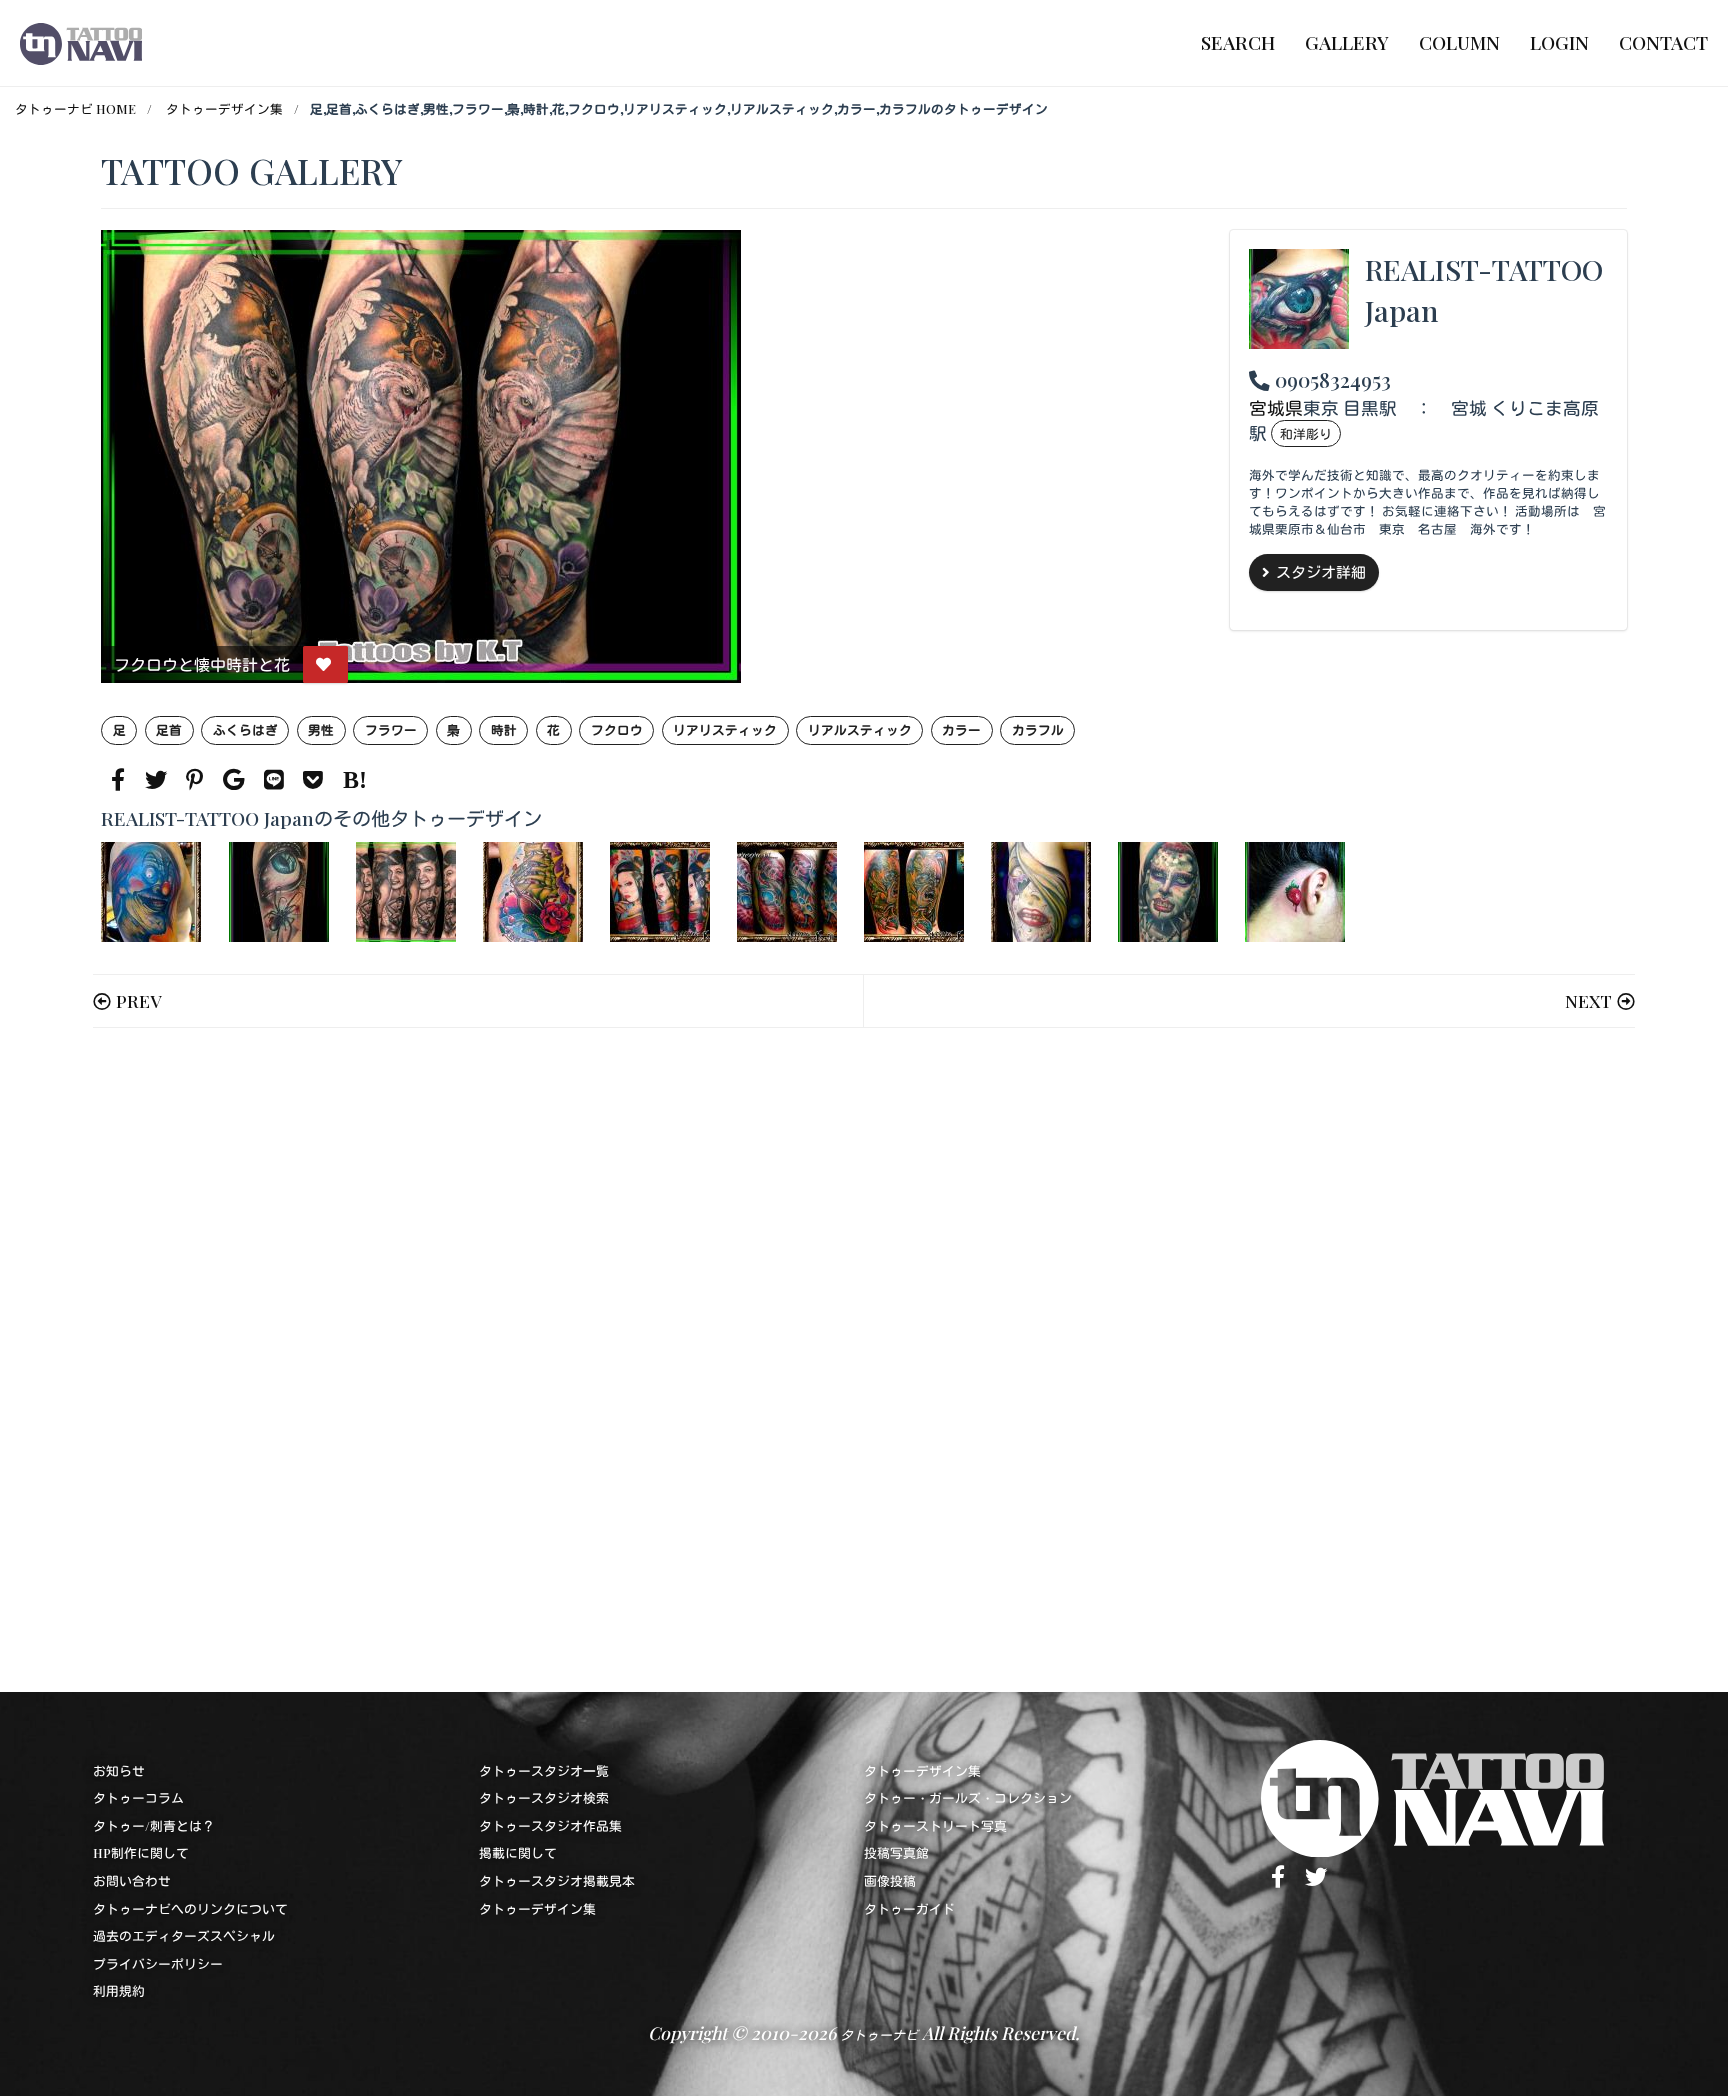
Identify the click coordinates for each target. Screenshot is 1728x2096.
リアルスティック (860, 729)
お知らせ (119, 1770)
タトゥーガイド (909, 1908)
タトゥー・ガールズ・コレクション (968, 1797)
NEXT (1588, 1000)
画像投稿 (890, 1880)
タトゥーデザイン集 (224, 108)
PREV (138, 1000)
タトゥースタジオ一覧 (544, 1770)
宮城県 (1276, 407)
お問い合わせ (132, 1880)
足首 (169, 729)
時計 (504, 729)
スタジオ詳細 (1321, 572)
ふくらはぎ (245, 729)
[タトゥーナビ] (81, 43)
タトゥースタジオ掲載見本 (557, 1880)
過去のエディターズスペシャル (184, 1935)
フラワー (391, 729)
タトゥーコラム (138, 1797)
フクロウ (617, 729)
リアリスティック (725, 729)
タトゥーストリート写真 (935, 1825)
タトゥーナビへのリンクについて (190, 1908)
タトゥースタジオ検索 (544, 1797)
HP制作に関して (141, 1852)
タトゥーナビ (879, 2034)
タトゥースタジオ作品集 (550, 1825)
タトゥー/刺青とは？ (154, 1825)
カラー (961, 729)
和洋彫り (1306, 433)
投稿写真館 (896, 1852)
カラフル (1038, 729)
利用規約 (119, 1990)
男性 (321, 729)
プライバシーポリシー (158, 1963)
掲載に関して (518, 1852)
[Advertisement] (701, 1360)
